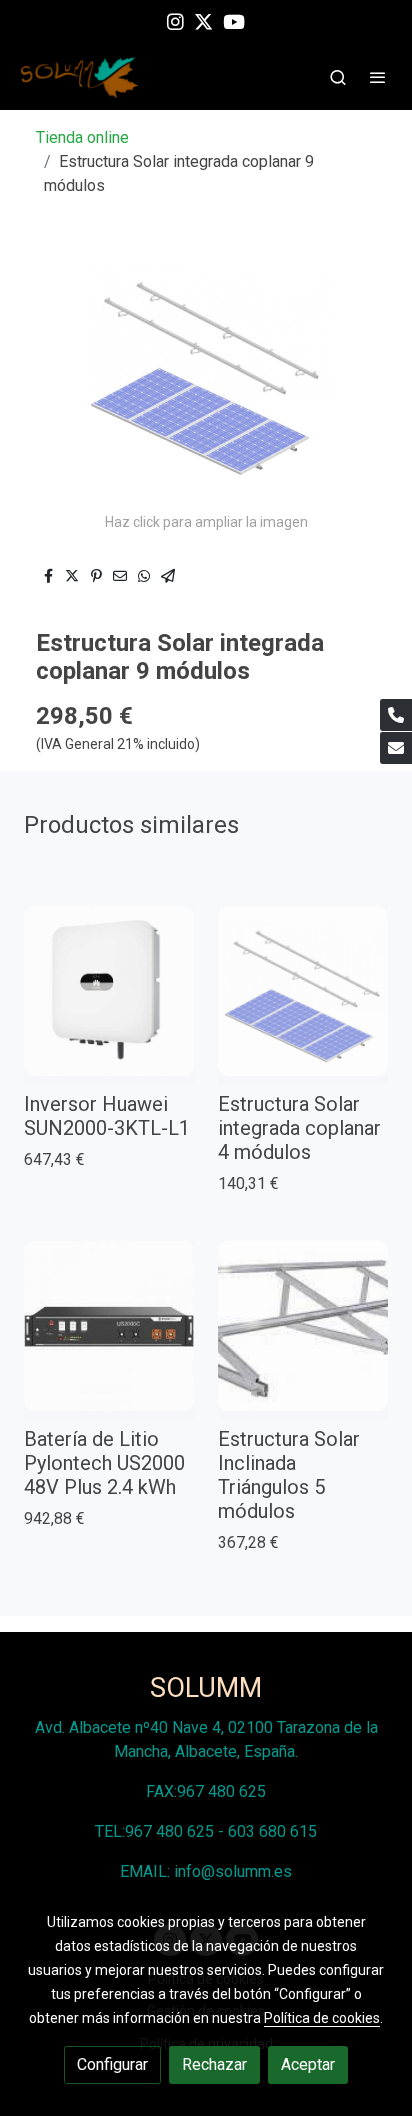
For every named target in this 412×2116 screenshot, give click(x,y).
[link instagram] (175, 20)
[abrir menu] (378, 77)
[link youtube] (234, 20)
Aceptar (308, 2064)
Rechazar (214, 2064)
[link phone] (396, 715)
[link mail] (396, 748)
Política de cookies (322, 2018)
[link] (80, 77)
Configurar (112, 2064)
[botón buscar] (338, 77)
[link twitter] (203, 20)
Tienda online (82, 137)
